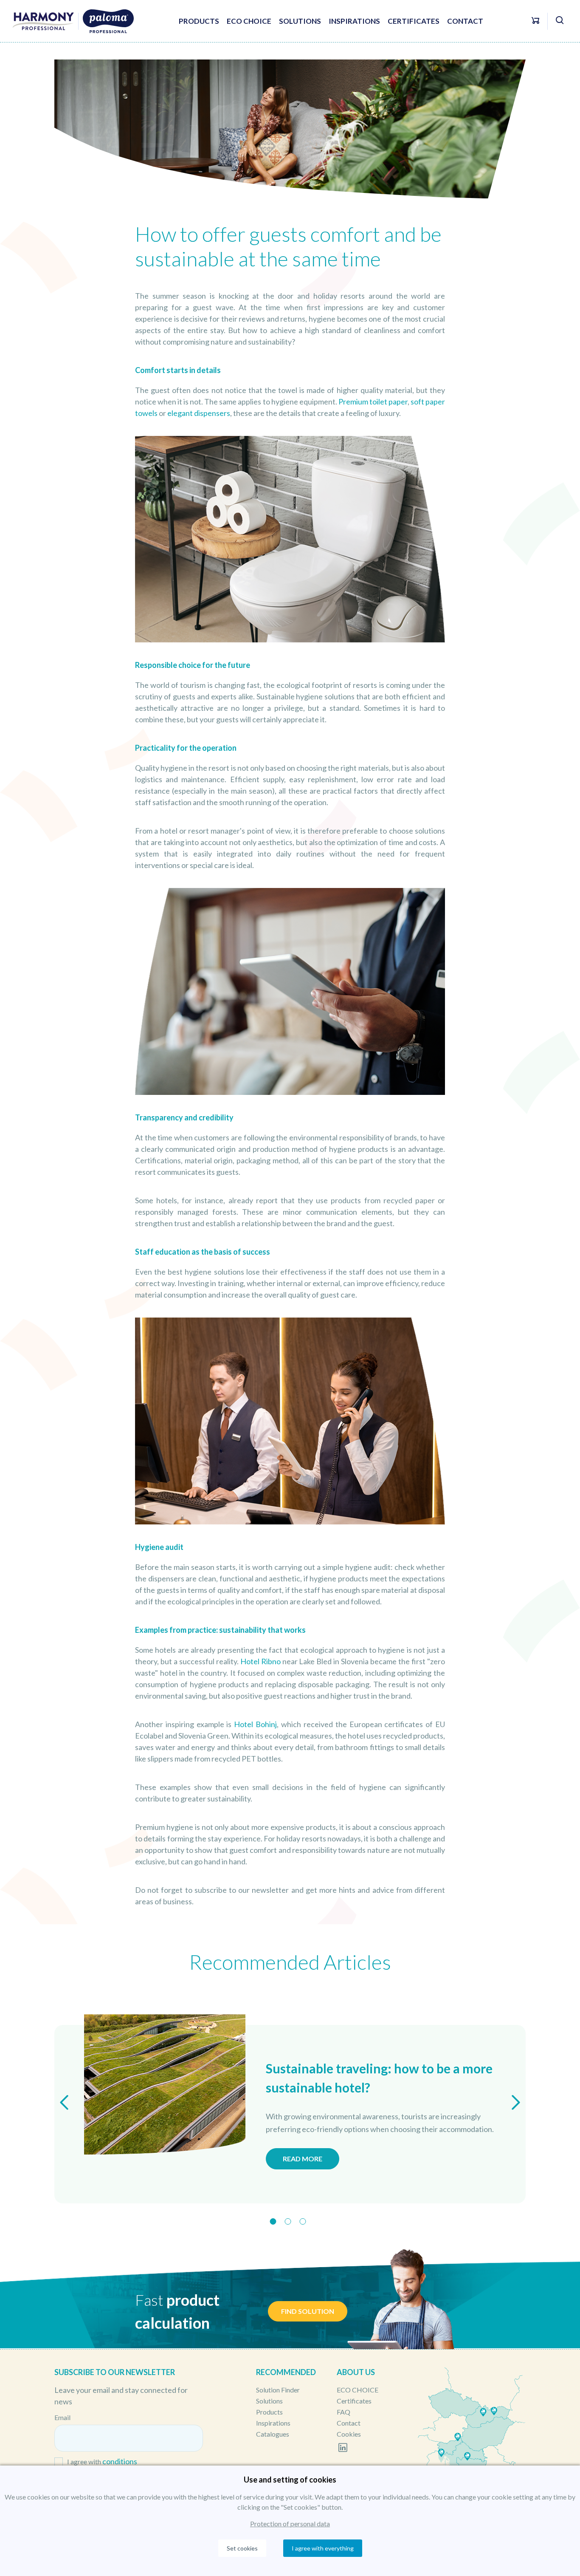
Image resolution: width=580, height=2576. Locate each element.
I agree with (102, 2461)
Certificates (414, 21)
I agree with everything (323, 2548)
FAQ (343, 2412)
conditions (120, 2461)
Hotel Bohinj (255, 1724)
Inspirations (354, 21)
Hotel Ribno (260, 1661)
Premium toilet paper (373, 402)
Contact (465, 21)
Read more (303, 2159)
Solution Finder (278, 2390)
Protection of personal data (290, 2524)
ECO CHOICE (249, 21)
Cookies (349, 2434)
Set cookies (242, 2548)
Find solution (308, 2311)
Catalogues (273, 2434)
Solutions (300, 21)
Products (199, 21)
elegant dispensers (199, 413)
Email (62, 2417)
